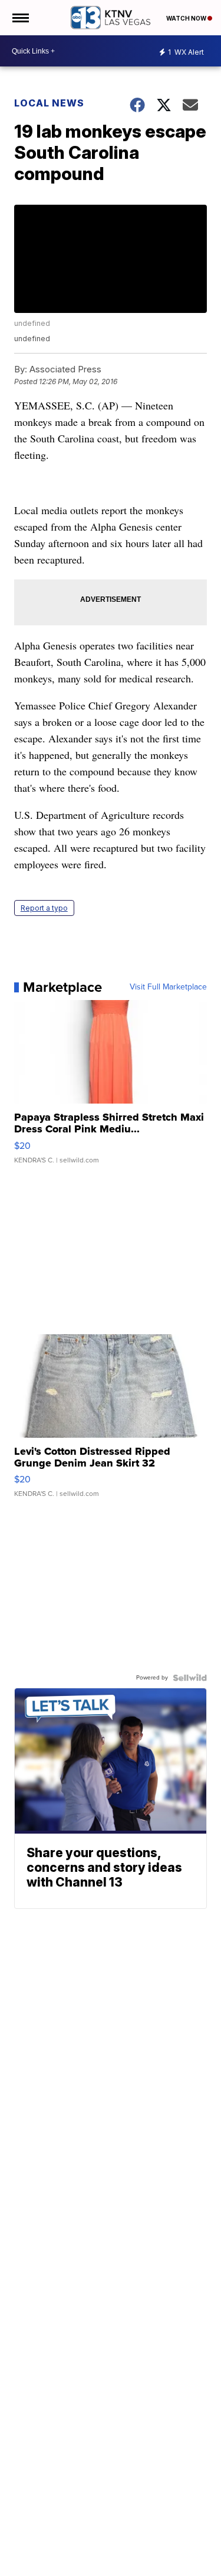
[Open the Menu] (20, 18)
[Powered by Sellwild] (190, 1678)
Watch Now (187, 18)
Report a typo (44, 908)
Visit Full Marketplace (168, 987)
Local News (49, 103)
